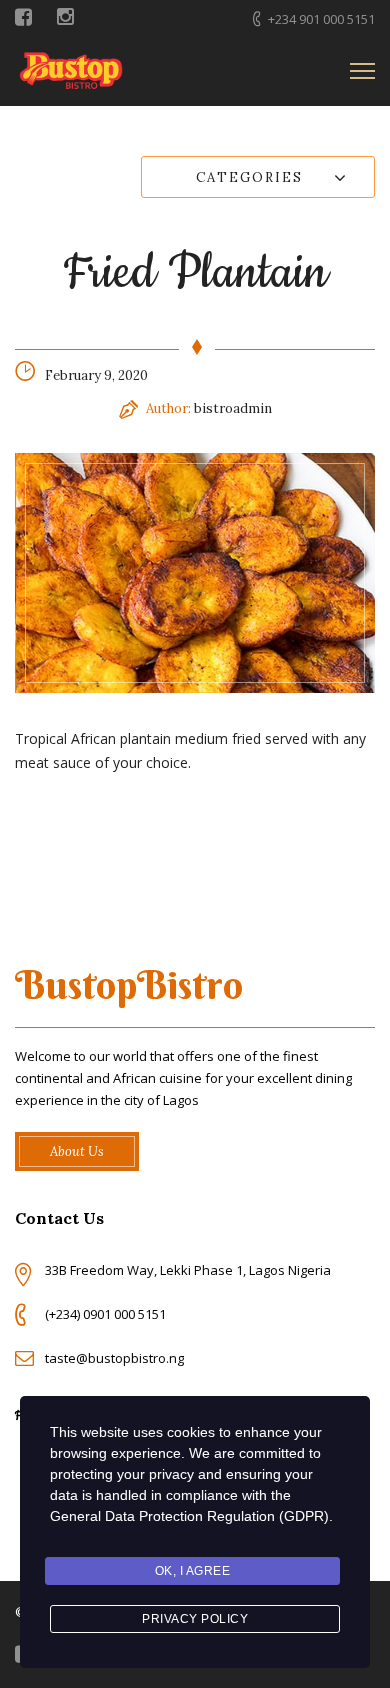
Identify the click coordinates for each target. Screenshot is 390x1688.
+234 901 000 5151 (321, 19)
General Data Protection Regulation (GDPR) (189, 1516)
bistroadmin (233, 408)
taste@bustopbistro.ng (114, 1358)
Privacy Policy (195, 1619)
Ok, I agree (193, 1571)
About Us (77, 1151)
